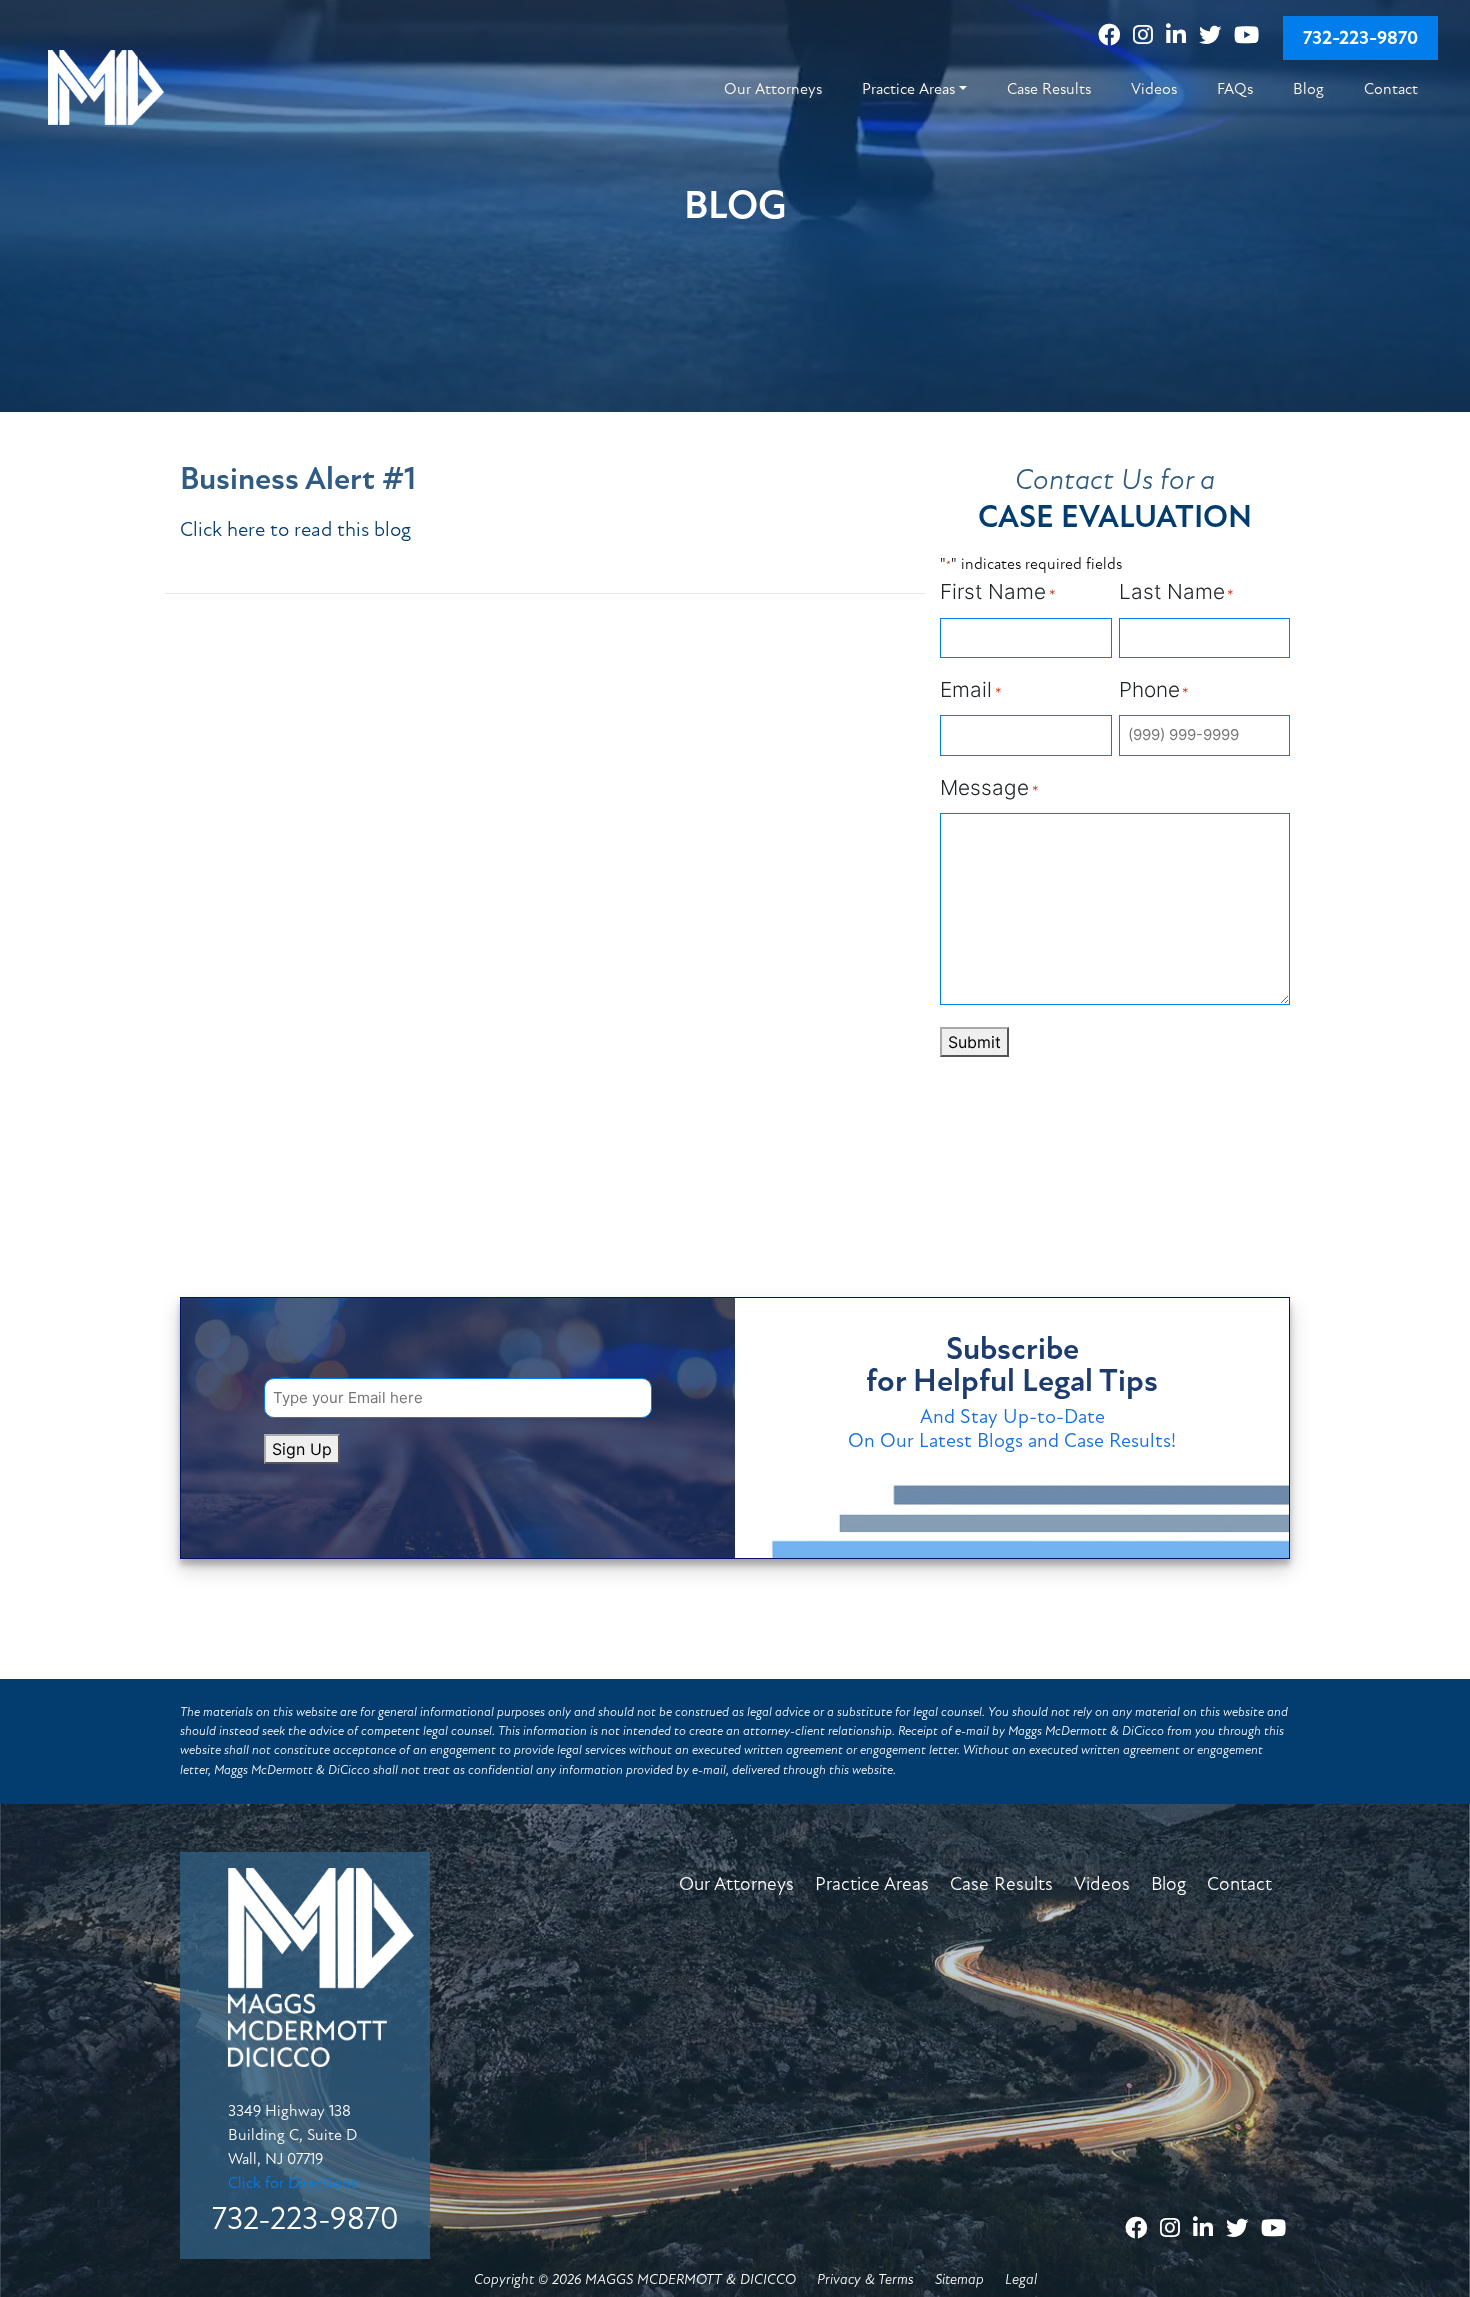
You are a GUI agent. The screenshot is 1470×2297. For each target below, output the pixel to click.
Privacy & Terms (865, 2279)
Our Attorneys (736, 1884)
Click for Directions (292, 2183)
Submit (974, 1042)
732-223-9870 (1360, 38)
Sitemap (959, 2279)
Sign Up (302, 1449)
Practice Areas (872, 1884)
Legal (1021, 2279)
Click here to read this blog (295, 529)
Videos (1102, 1884)
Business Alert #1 (298, 478)
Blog (1168, 1884)
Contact (1239, 1884)
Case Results (1001, 1884)
